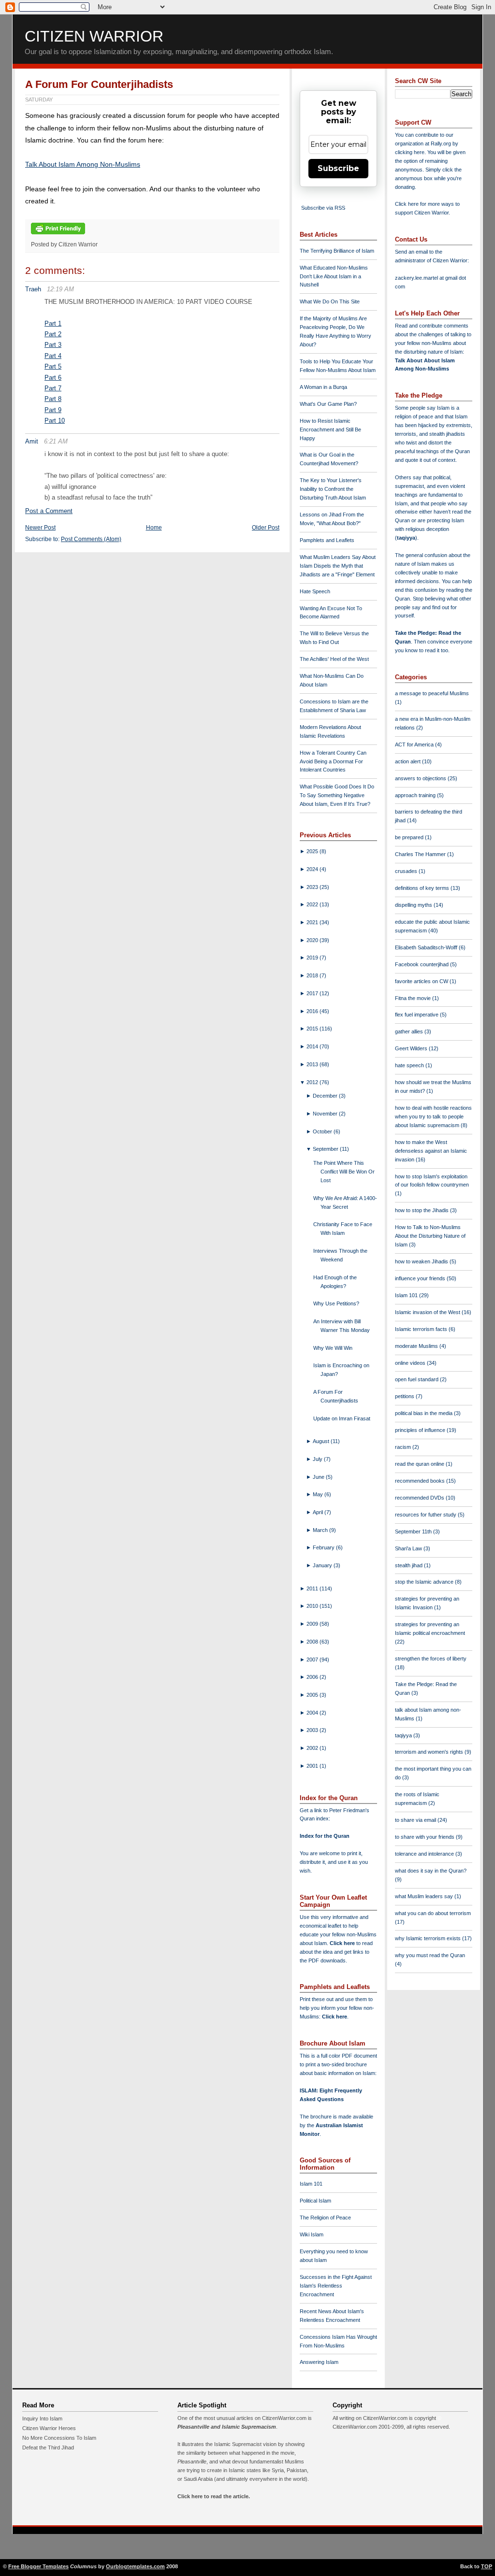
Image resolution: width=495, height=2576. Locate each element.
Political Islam (315, 2201)
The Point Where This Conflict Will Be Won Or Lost (344, 1172)
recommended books (421, 1481)
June (319, 1477)
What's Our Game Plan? (328, 404)
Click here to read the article (213, 2496)
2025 (313, 851)
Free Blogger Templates (38, 2566)
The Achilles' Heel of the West (334, 659)
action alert (408, 761)
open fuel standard (417, 1379)
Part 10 (55, 421)
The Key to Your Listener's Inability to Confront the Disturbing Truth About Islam (333, 489)
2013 (313, 1064)
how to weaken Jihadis (422, 1261)
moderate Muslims (417, 1346)
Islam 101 (311, 2184)
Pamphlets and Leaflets (327, 540)
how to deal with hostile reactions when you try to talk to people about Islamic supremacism (433, 1116)
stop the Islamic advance (425, 1582)
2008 (313, 1642)
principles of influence (421, 1430)
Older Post (266, 528)
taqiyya (406, 538)
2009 (313, 1624)
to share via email (416, 1820)
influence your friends (421, 1278)
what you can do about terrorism (433, 1913)
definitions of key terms (423, 888)
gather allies (410, 1031)
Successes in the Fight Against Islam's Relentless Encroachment (336, 2286)
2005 (313, 1695)
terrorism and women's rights (430, 1752)
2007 (313, 1660)
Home (154, 528)
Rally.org (441, 143)
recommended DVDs (420, 1498)
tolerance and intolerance (425, 1854)
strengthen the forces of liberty (431, 1659)
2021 (313, 922)
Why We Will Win (333, 1348)
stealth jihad (409, 1565)
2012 (313, 1082)
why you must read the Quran (430, 1955)
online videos (411, 1363)
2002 (313, 1748)
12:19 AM (60, 289)
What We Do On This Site (330, 301)
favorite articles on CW (422, 981)
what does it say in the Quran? (431, 1871)
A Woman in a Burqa (323, 387)
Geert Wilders (412, 1048)
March (321, 1530)
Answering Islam (319, 2362)
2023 (313, 887)
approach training (416, 795)
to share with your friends (425, 1837)
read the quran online (420, 1464)
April (319, 1512)
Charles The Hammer (421, 854)
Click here (335, 2017)
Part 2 (53, 334)
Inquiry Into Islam (42, 2419)
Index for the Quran (325, 1836)
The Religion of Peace (325, 2218)
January (323, 1565)
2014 (313, 1046)
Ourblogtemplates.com (135, 2566)
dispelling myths (414, 905)
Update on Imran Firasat (342, 1418)
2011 (313, 1589)
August (322, 1441)
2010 (313, 1606)
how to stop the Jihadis (422, 1210)
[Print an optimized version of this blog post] (58, 235)
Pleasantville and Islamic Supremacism (227, 2427)
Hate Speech (315, 591)
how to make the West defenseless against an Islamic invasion (431, 1151)
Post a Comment (49, 511)
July (318, 1459)
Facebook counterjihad (422, 964)
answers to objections (421, 778)
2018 (313, 975)
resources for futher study (426, 1515)
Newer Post (40, 528)
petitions (405, 1396)
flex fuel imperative (417, 1015)
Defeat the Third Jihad (48, 2447)
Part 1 (53, 323)
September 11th (414, 1531)
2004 (313, 1713)
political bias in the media (424, 1413)
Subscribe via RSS (323, 208)
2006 (313, 1677)
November (326, 1114)
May (319, 1494)
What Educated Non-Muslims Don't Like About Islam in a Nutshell (334, 276)
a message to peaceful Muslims (432, 693)
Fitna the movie (414, 998)
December (326, 1096)
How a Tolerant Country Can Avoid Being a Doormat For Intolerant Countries (333, 761)
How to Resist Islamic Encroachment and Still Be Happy (330, 429)
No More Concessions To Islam (59, 2438)
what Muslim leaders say (425, 1896)
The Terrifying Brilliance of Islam (337, 251)
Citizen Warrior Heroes (49, 2428)
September (326, 1149)
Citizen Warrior (94, 36)
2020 (313, 940)
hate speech (410, 1065)
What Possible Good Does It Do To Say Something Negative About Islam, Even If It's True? (337, 795)
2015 (313, 1029)
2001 (313, 1766)
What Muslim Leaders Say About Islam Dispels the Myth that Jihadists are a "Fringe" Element (338, 566)
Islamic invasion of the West (428, 1312)
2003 (313, 1730)
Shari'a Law (409, 1548)
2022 (313, 904)
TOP (487, 2566)
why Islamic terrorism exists (429, 1938)
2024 (313, 869)
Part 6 (53, 378)
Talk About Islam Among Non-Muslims (83, 164)
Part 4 (53, 356)
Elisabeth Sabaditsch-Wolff (427, 947)
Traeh (33, 289)
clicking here (410, 152)
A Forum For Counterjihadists (99, 84)
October (323, 1131)
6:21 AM (56, 441)
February (324, 1547)
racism (404, 1447)
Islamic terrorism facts (422, 1329)
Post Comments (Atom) (91, 539)
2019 (313, 958)
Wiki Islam (312, 2234)
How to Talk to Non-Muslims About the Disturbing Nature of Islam (430, 1236)
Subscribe (338, 168)
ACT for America (415, 744)
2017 (313, 993)
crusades (407, 871)
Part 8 (53, 399)
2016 (313, 1011)
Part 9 (53, 410)
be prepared (410, 837)
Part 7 (53, 388)
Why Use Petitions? (336, 1303)
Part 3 (53, 345)
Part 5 (53, 366)
